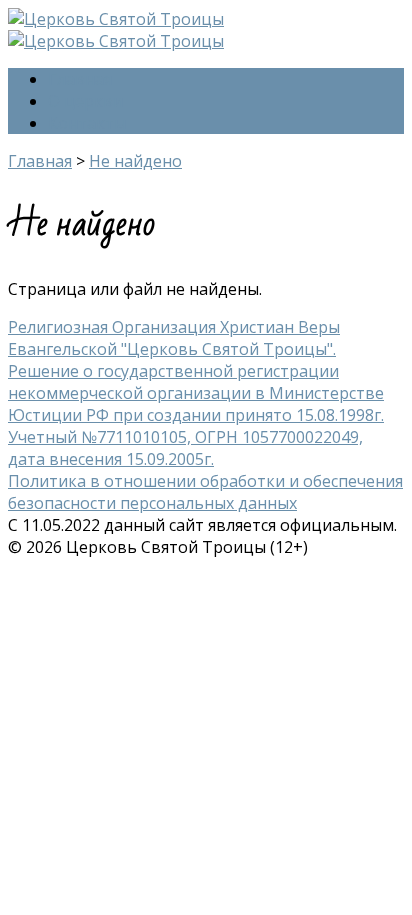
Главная (80, 79)
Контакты (87, 123)
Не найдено (135, 161)
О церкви (85, 101)
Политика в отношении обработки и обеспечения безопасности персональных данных (205, 492)
